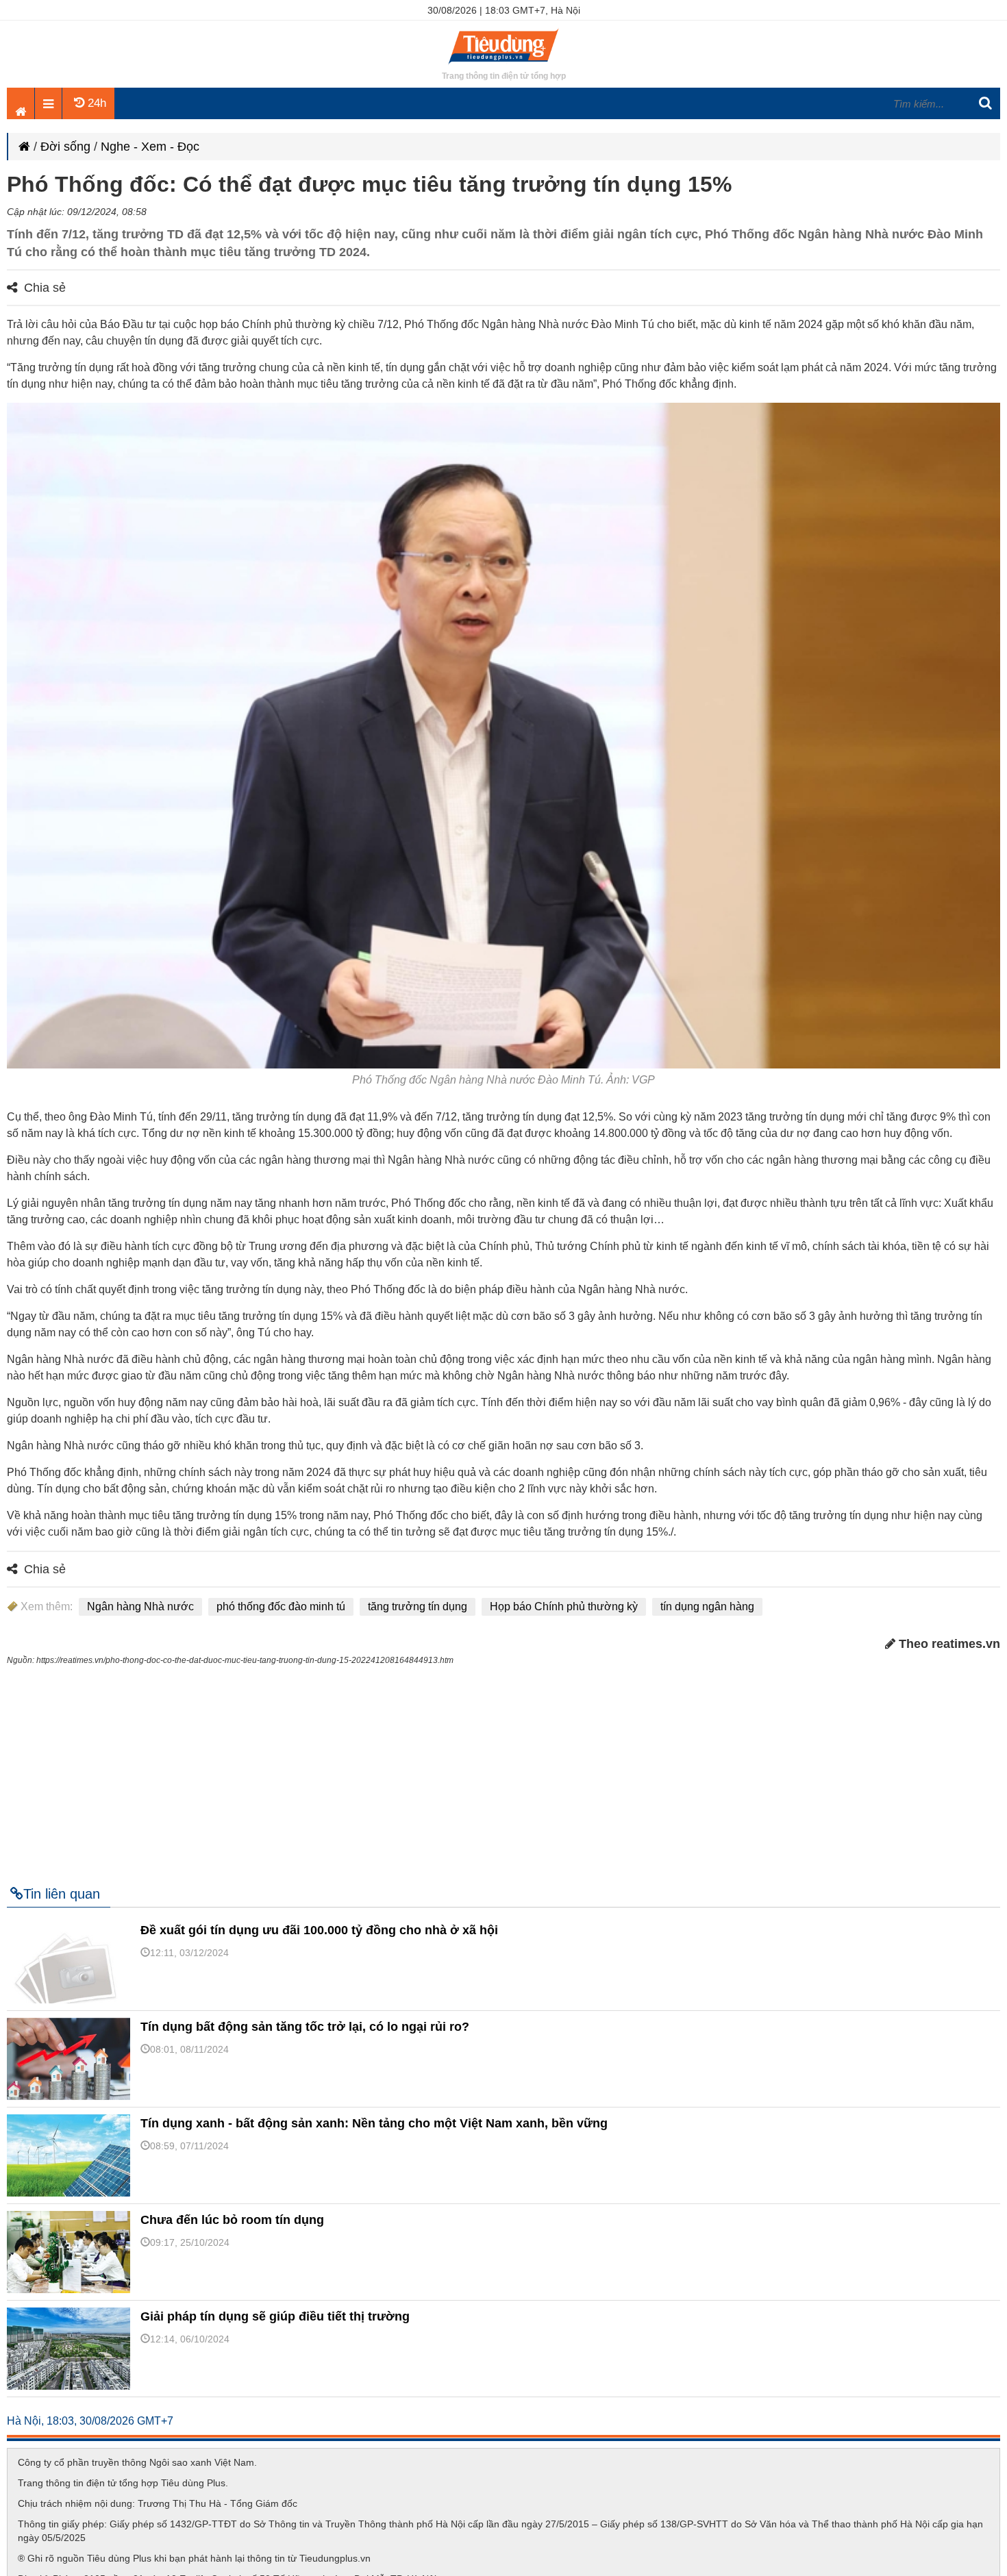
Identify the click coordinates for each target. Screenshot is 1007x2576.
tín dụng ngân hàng (707, 1606)
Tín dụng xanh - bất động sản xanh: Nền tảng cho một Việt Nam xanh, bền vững (374, 2123)
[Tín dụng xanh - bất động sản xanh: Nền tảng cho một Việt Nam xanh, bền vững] (73, 2193)
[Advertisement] (503, 1770)
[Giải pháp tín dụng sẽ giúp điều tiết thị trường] (73, 2386)
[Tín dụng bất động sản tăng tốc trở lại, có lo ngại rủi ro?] (73, 2097)
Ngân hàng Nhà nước (140, 1606)
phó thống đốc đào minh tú (281, 1606)
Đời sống (65, 147)
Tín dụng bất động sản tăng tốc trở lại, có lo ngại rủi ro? (305, 2027)
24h (95, 103)
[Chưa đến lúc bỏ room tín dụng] (73, 2290)
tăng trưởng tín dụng (418, 1606)
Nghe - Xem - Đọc (150, 147)
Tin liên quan (62, 1894)
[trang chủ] (503, 65)
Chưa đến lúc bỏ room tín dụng (232, 2220)
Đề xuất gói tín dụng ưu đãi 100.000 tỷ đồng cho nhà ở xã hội (319, 1930)
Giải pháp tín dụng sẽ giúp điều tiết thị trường (275, 2316)
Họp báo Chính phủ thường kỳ (564, 1606)
